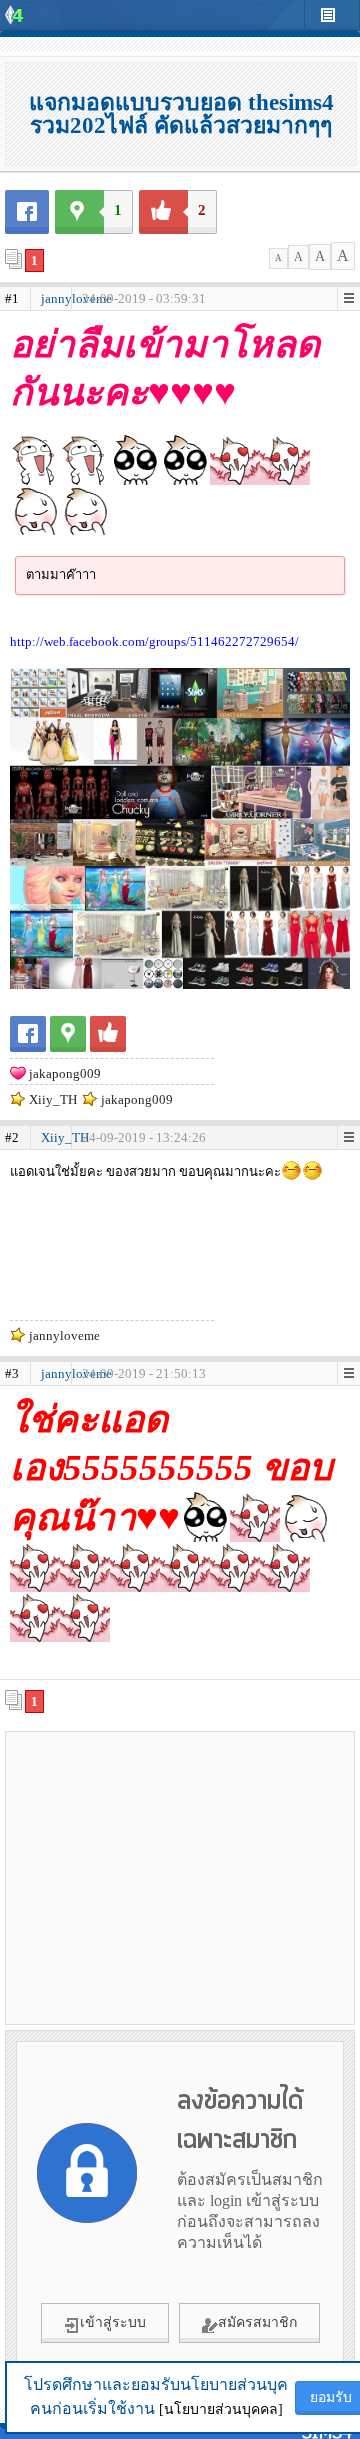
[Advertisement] (180, 1877)
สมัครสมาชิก (257, 2322)
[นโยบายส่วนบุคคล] (221, 2409)
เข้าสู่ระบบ (113, 2322)
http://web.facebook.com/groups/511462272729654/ (154, 641)
